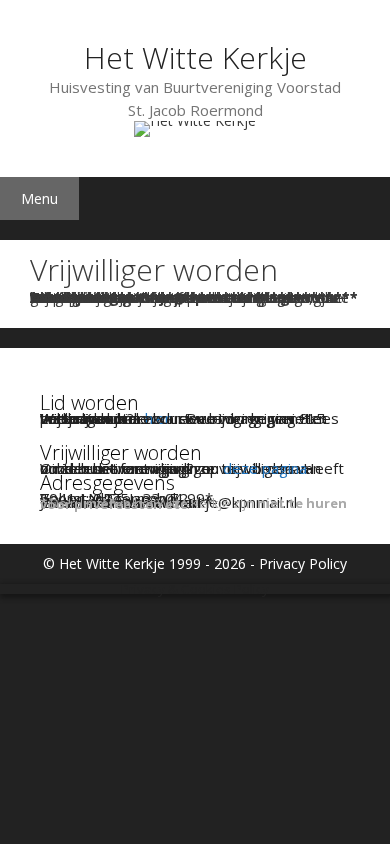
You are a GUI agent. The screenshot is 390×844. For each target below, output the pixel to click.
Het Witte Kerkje (195, 57)
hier (158, 418)
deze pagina (265, 468)
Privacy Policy (303, 563)
